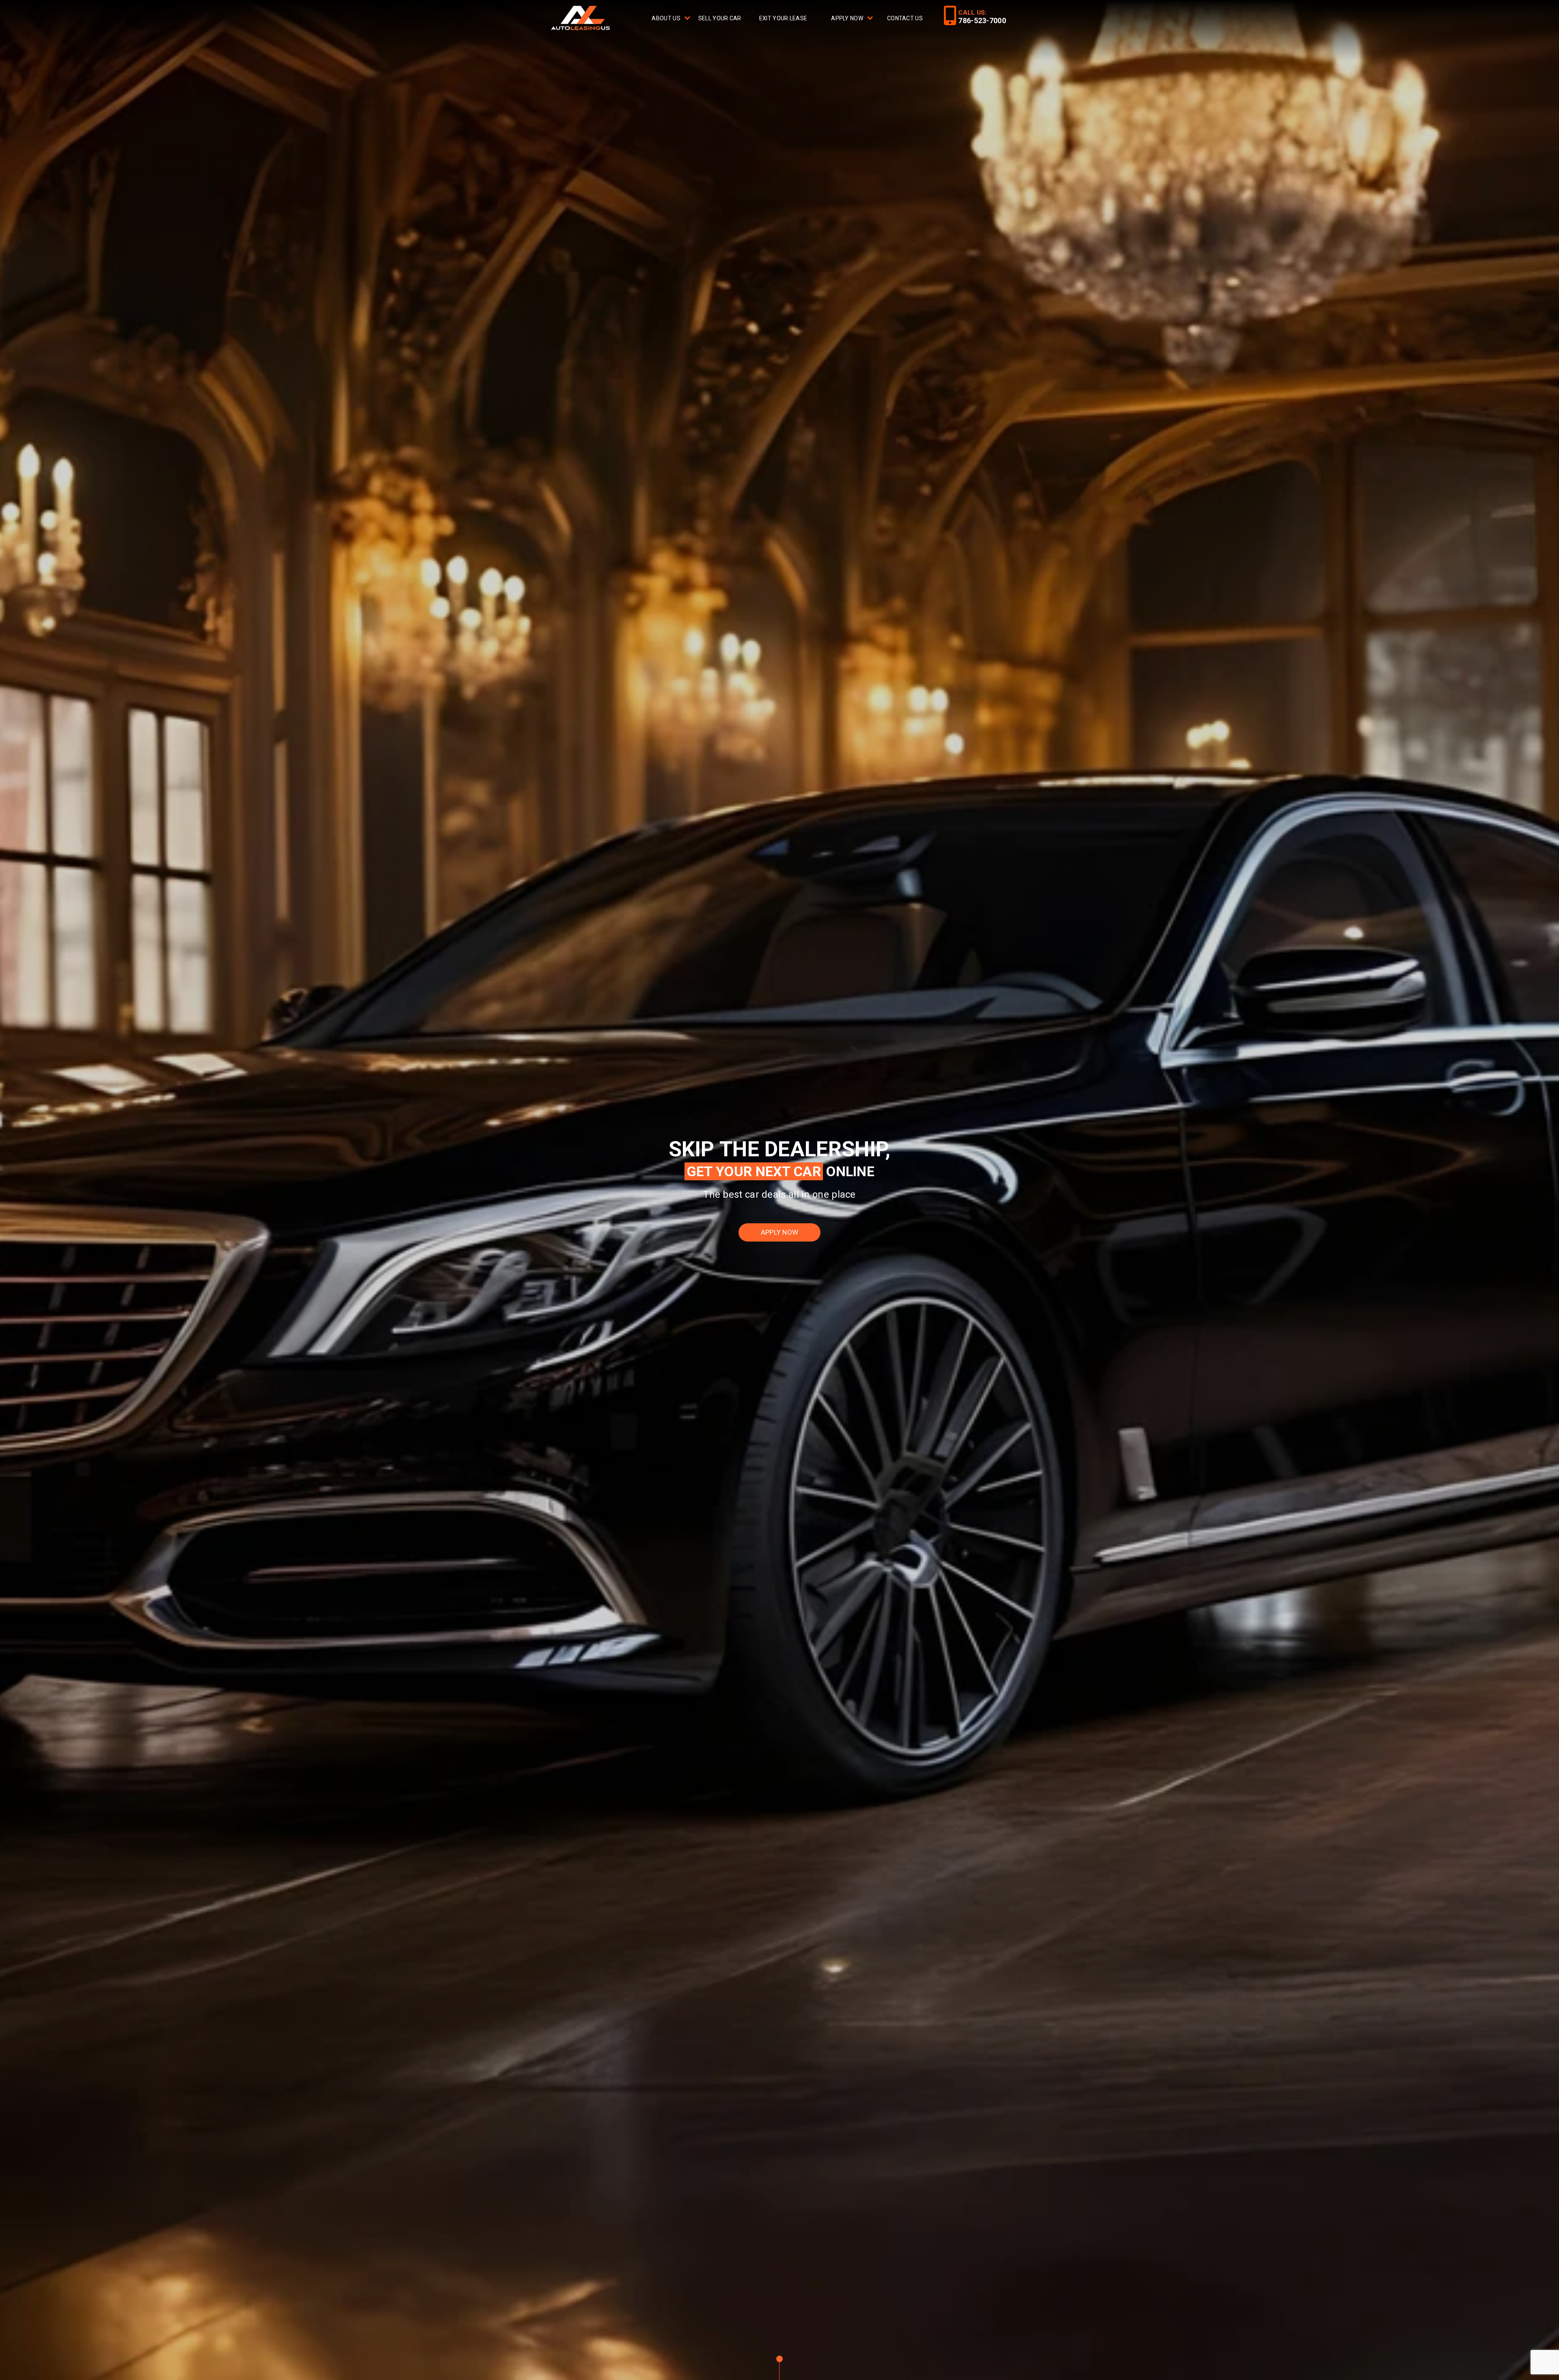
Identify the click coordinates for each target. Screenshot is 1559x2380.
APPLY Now (847, 18)
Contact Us (905, 18)
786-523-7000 (982, 20)
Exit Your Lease (783, 18)
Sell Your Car (720, 18)
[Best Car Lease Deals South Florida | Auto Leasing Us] (582, 19)
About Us (666, 18)
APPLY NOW (780, 1232)
